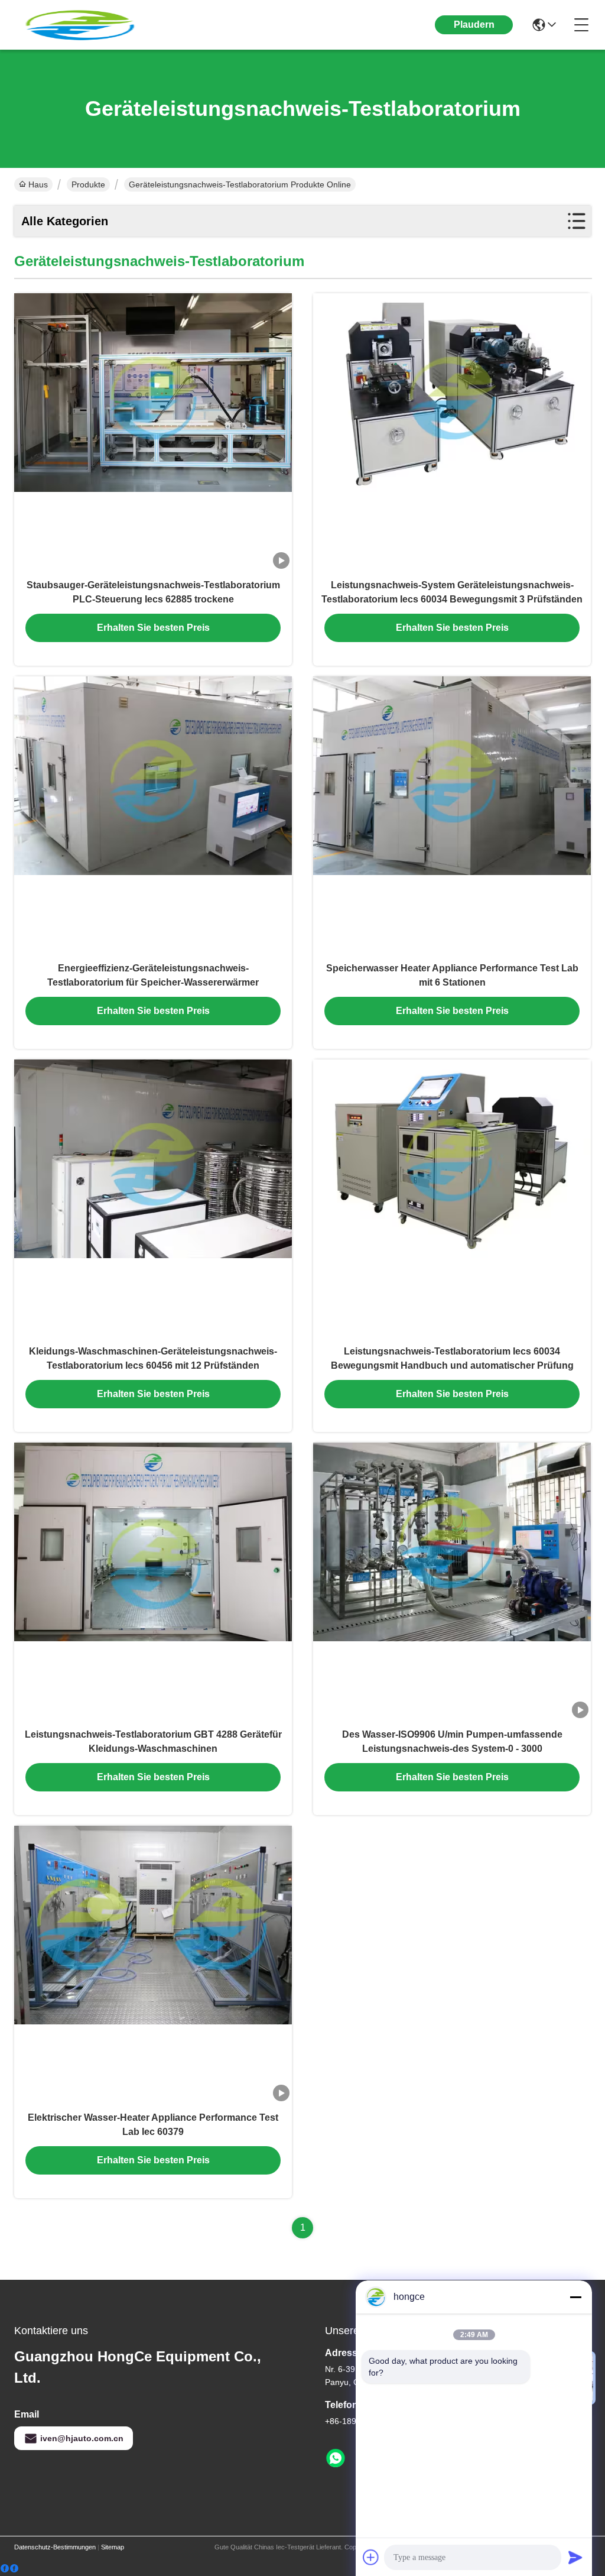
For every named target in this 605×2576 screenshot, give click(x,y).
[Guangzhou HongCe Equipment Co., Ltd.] (79, 25)
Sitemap (113, 2547)
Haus (38, 184)
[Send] (575, 2557)
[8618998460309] (336, 2458)
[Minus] (575, 2297)
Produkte (88, 184)
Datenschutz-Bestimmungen (55, 2547)
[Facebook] (9, 2569)
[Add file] (371, 2557)
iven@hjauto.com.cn (82, 2438)
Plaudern (474, 25)
